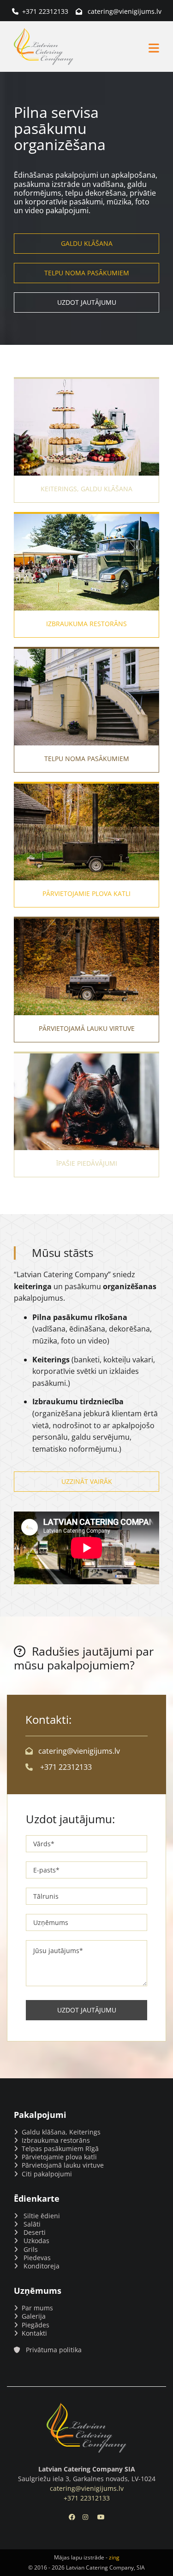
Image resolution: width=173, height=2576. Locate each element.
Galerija (34, 2316)
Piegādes (36, 2325)
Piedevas (37, 2258)
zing (114, 2557)
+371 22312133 (45, 11)
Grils (31, 2249)
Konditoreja (42, 2266)
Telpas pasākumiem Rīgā (60, 2149)
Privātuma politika (54, 2350)
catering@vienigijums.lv (125, 11)
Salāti (32, 2224)
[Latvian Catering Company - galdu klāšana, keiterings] (86, 2428)
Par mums (37, 2308)
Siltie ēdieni (42, 2216)
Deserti (35, 2232)
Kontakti (34, 2333)
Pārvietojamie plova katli (59, 2157)
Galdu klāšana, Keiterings (61, 2132)
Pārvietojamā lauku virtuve (63, 2165)
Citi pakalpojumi (47, 2174)
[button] (119, 48)
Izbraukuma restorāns (56, 2140)
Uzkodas (36, 2241)
